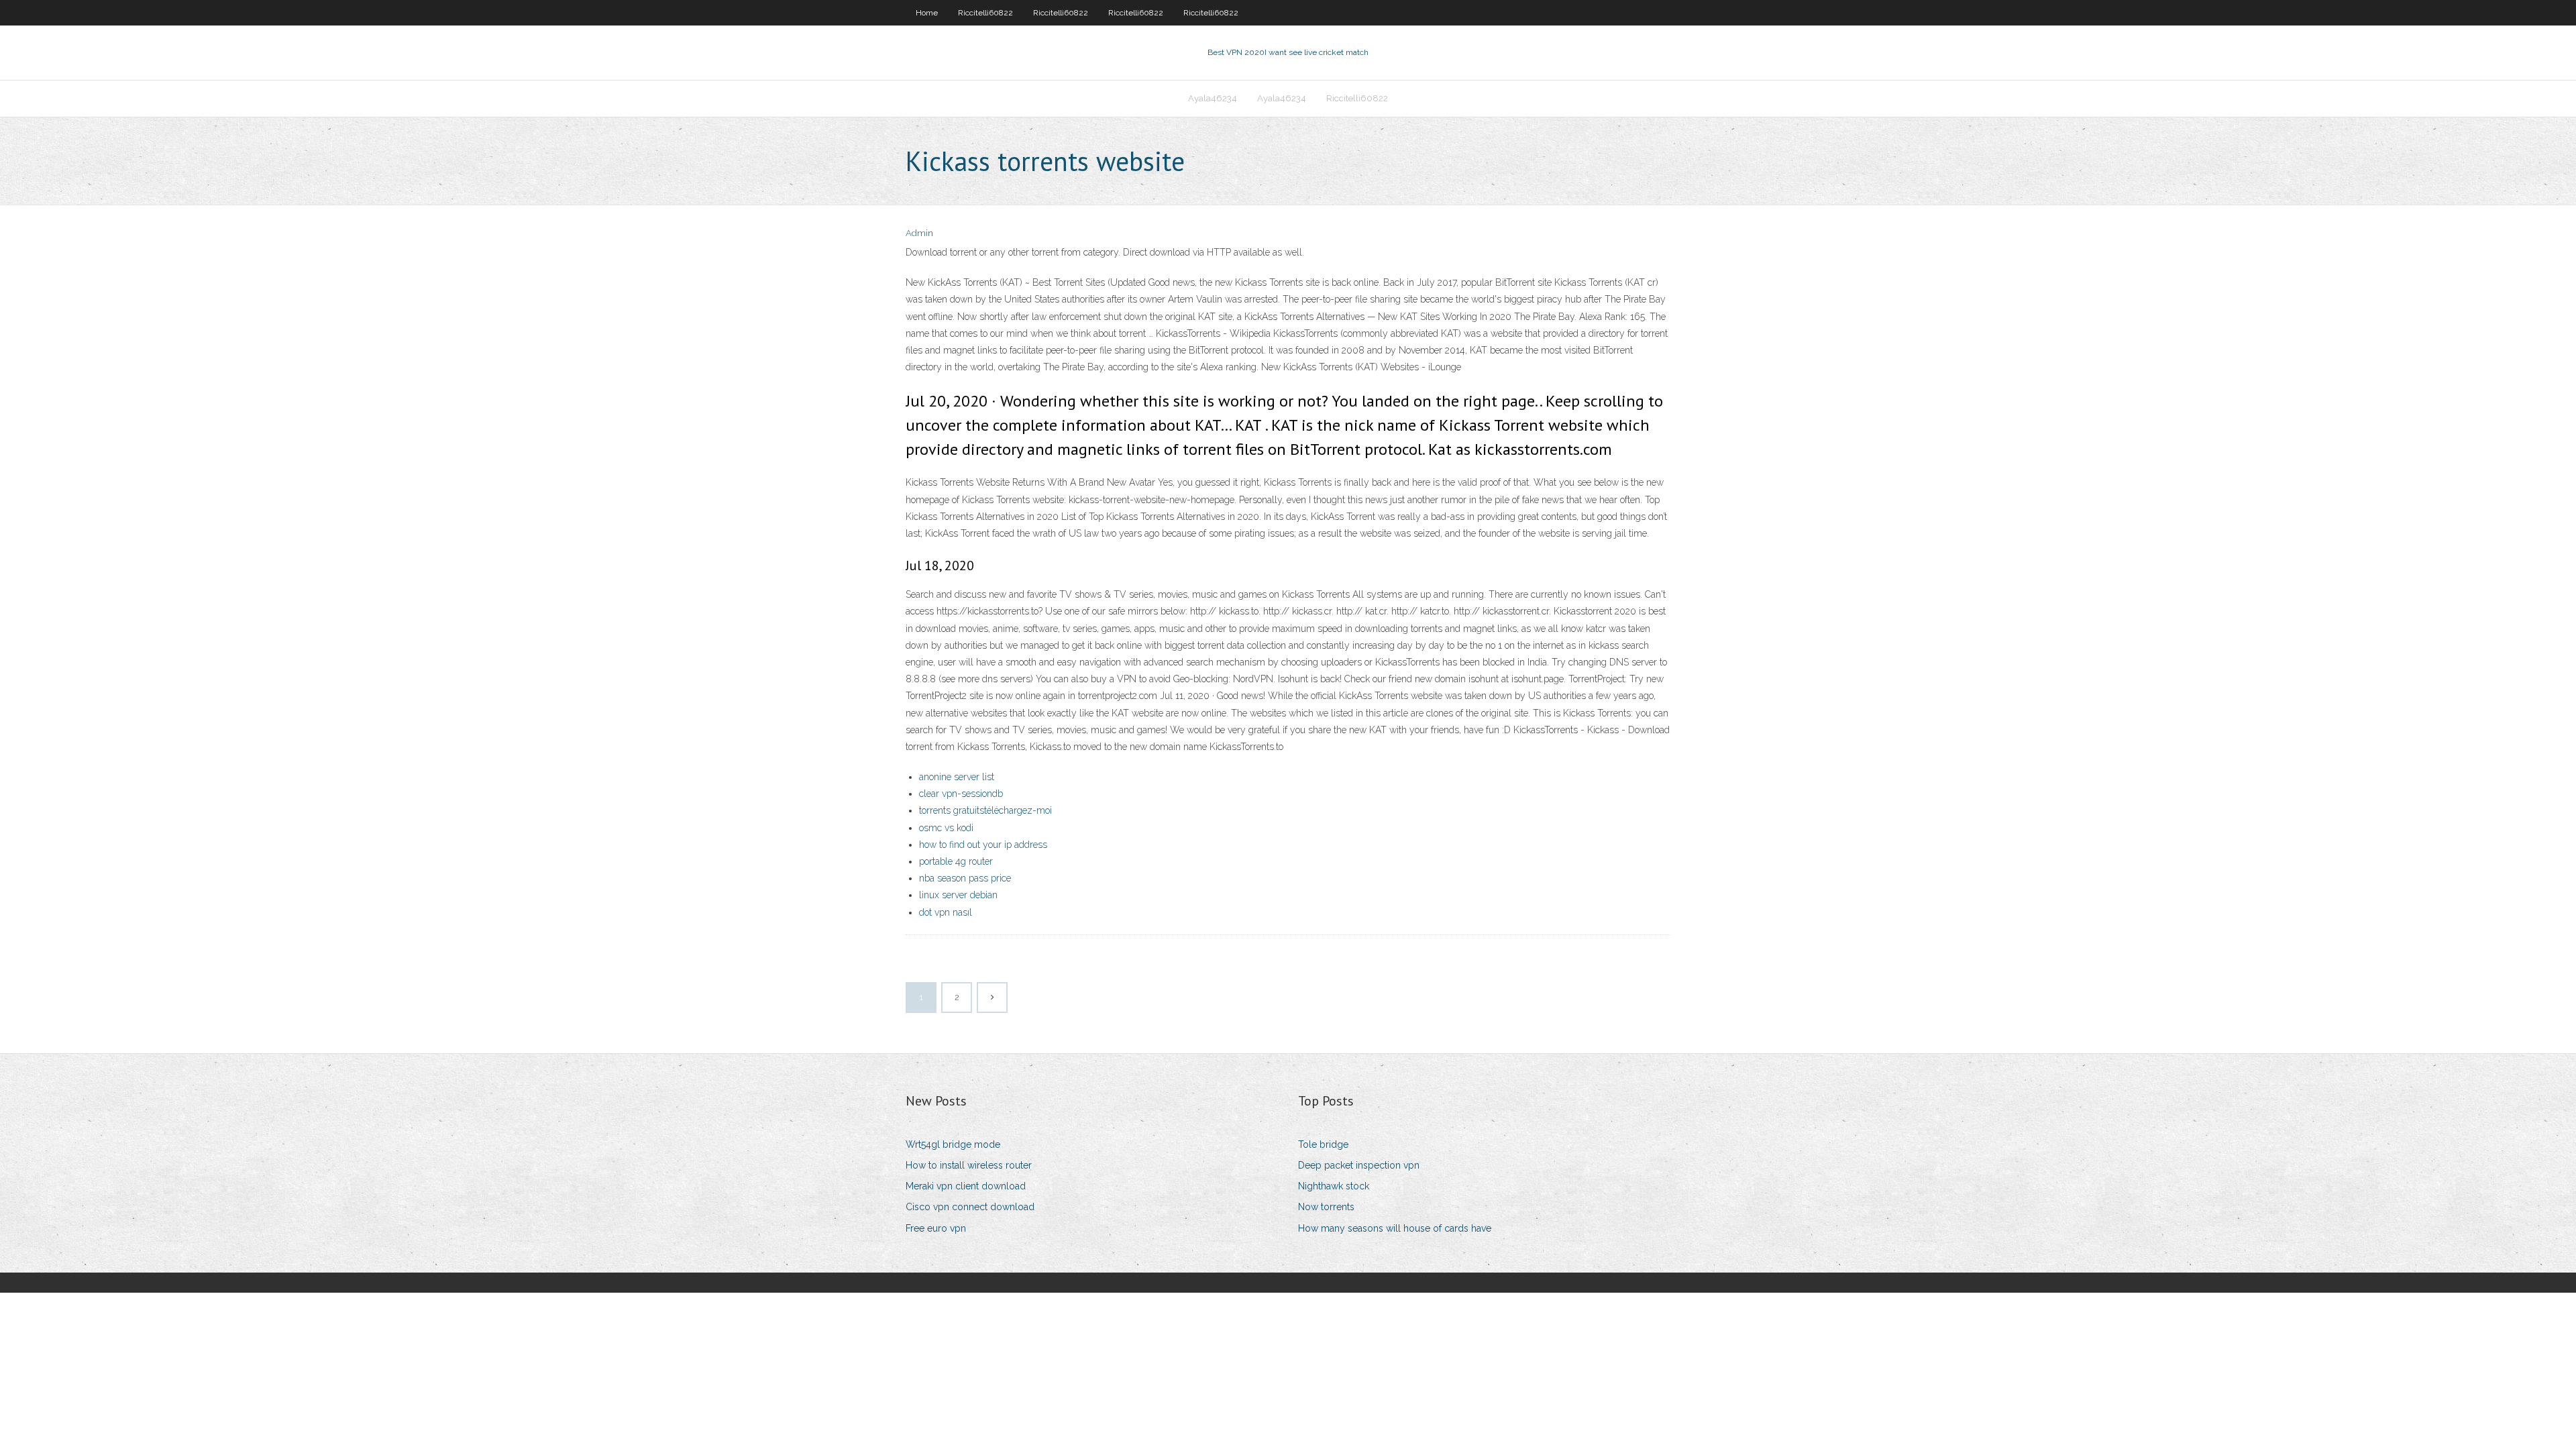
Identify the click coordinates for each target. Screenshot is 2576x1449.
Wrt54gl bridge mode (953, 1144)
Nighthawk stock (1334, 1186)
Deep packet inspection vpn (1359, 1165)
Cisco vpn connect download (970, 1207)
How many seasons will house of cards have (1395, 1228)
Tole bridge (1323, 1144)
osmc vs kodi (946, 828)
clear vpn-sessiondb (961, 794)
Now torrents (1326, 1207)
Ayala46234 (1213, 98)
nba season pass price (965, 878)
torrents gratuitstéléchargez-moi (985, 810)
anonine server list (957, 777)
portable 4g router (956, 861)
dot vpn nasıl (946, 912)
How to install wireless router (969, 1165)
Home (927, 13)
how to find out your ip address (983, 845)
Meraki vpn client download (966, 1186)
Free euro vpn (936, 1228)
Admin (919, 233)
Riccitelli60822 (985, 13)
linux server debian (958, 895)
